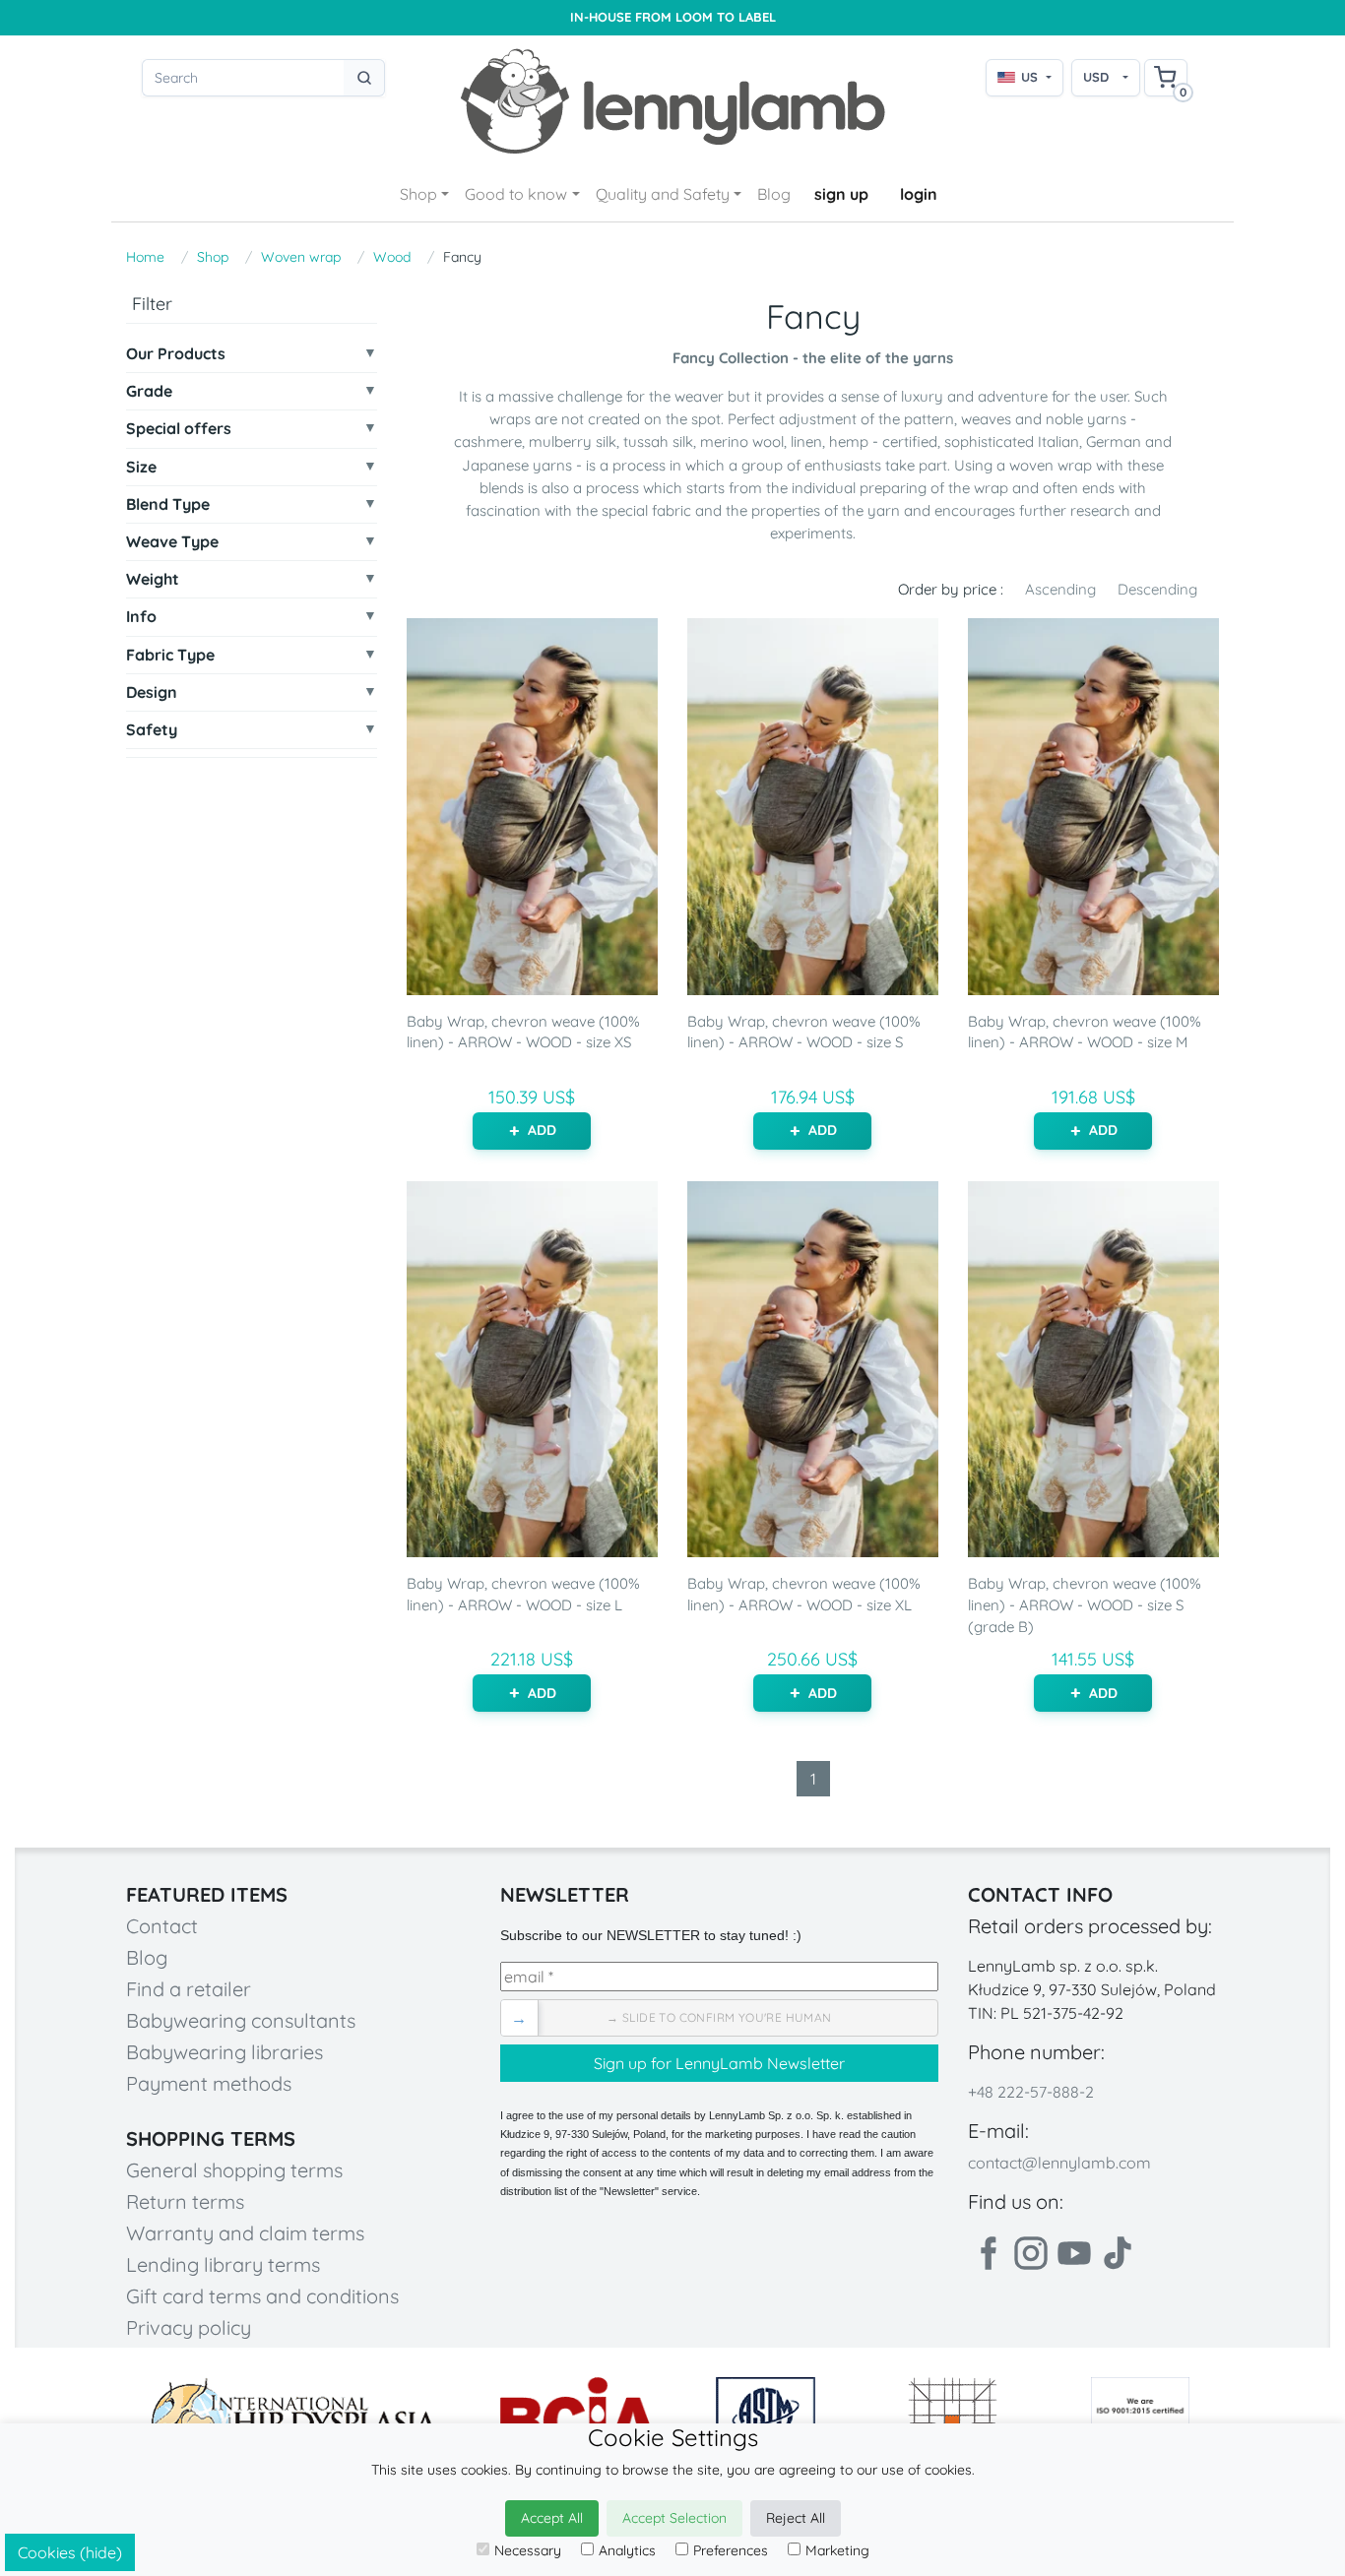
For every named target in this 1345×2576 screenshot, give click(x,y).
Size (141, 467)
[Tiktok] (1118, 2253)
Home (145, 257)
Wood (392, 257)
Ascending (1060, 589)
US (1029, 77)
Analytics (627, 2550)
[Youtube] (1074, 2253)
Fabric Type (170, 655)
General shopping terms (234, 2170)
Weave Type (172, 542)
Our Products (176, 354)
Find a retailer (189, 1989)
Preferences (731, 2550)
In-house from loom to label (673, 17)
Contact (162, 1926)
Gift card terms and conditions (262, 2296)
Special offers (179, 429)
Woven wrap (301, 257)
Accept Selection (674, 2518)
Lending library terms (223, 2264)
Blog (774, 194)
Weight (153, 579)
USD (1096, 77)
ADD (542, 1130)
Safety (152, 730)
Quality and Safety (663, 194)
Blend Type (168, 504)
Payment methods (209, 2083)
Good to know (516, 194)
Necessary (528, 2550)
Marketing (837, 2550)
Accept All (552, 2518)
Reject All (796, 2518)
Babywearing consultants (241, 2020)
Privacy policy (189, 2327)
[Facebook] (988, 2253)
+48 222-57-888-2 (1031, 2092)
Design (152, 692)
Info (141, 617)
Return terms (185, 2201)
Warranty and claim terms (245, 2233)
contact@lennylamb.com (1059, 2163)
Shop (418, 194)
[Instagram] (1031, 2253)
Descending (1157, 589)
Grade (149, 391)
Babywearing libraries (224, 2052)
